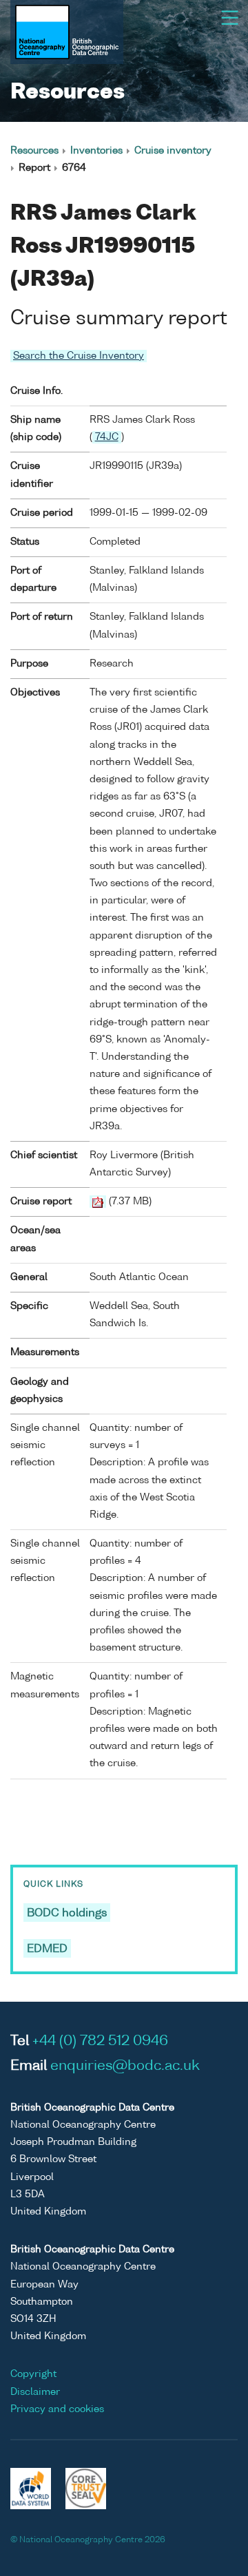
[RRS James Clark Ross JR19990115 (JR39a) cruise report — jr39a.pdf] (98, 1202)
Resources (34, 151)
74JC (107, 437)
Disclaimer (35, 2392)
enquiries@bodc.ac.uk (125, 2066)
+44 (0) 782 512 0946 (100, 2042)
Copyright (33, 2374)
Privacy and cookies (57, 2409)
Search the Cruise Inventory (79, 356)
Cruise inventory (173, 151)
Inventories (96, 151)
